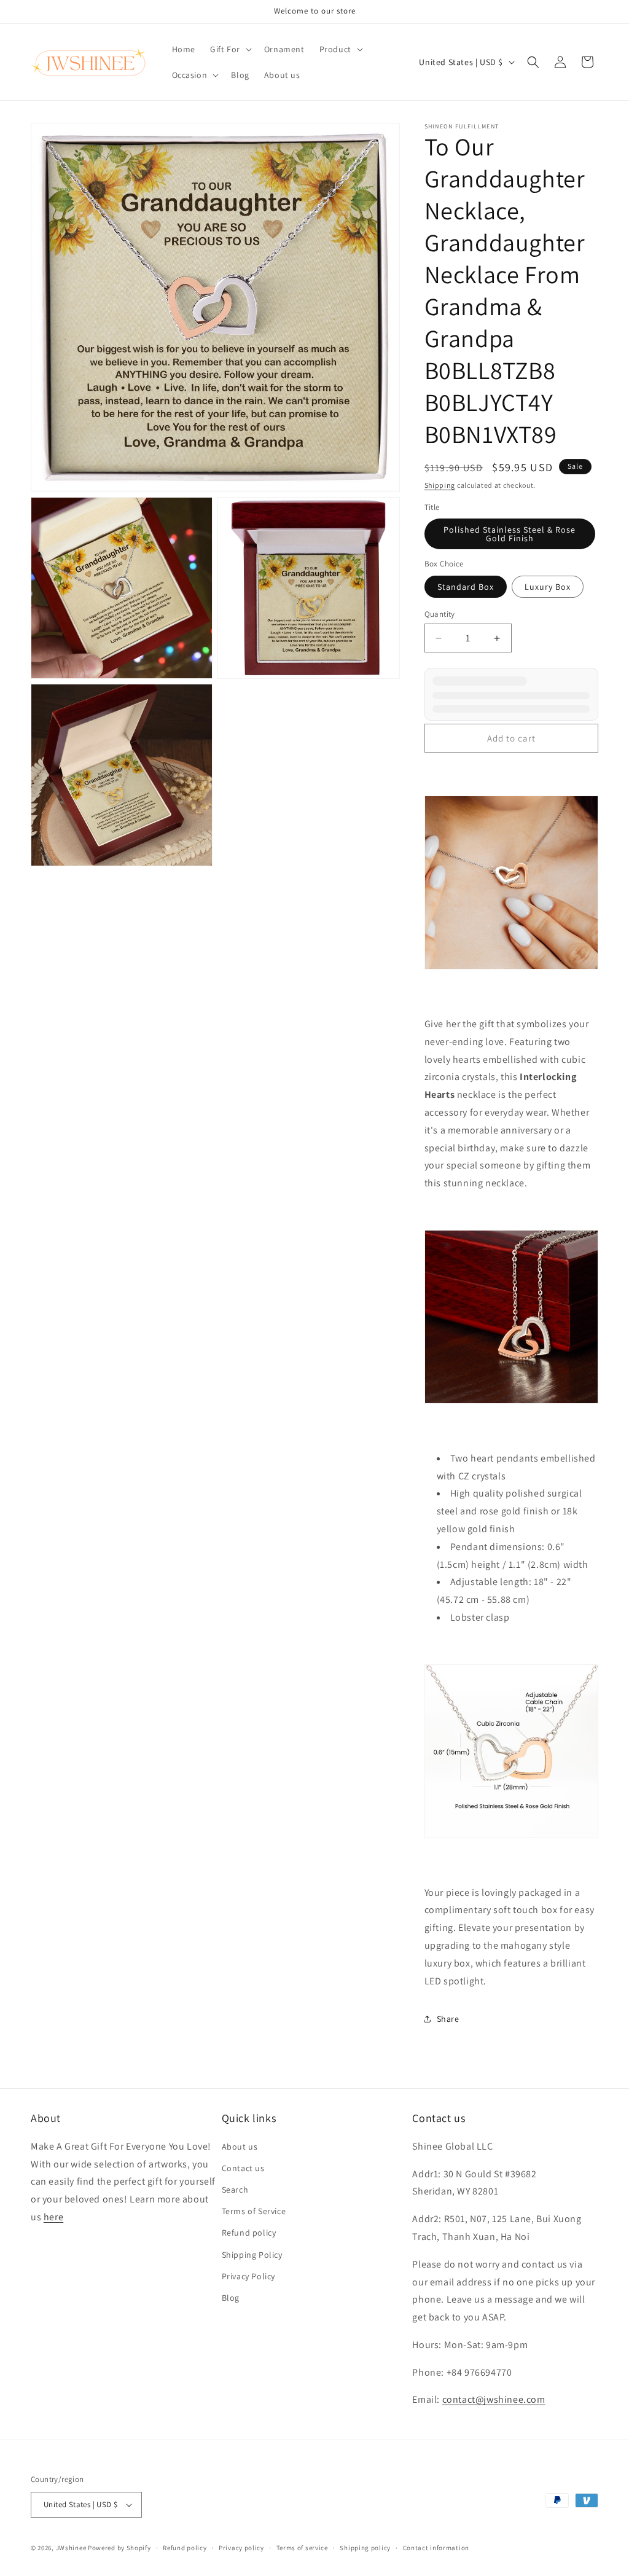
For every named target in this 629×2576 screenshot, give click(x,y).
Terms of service (302, 2548)
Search (235, 2190)
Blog (231, 2298)
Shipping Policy (252, 2255)
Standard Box (466, 587)
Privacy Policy (248, 2276)
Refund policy (249, 2233)
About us (240, 2147)
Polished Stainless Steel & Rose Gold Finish (510, 534)
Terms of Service (254, 2211)
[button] (230, 49)
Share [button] (448, 2019)
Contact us (243, 2168)
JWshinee (71, 2548)
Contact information (436, 2548)
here (53, 2217)
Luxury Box (548, 587)
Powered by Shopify (119, 2548)
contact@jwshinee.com (494, 2399)
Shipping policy (365, 2548)
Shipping (440, 485)
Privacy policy (241, 2548)
